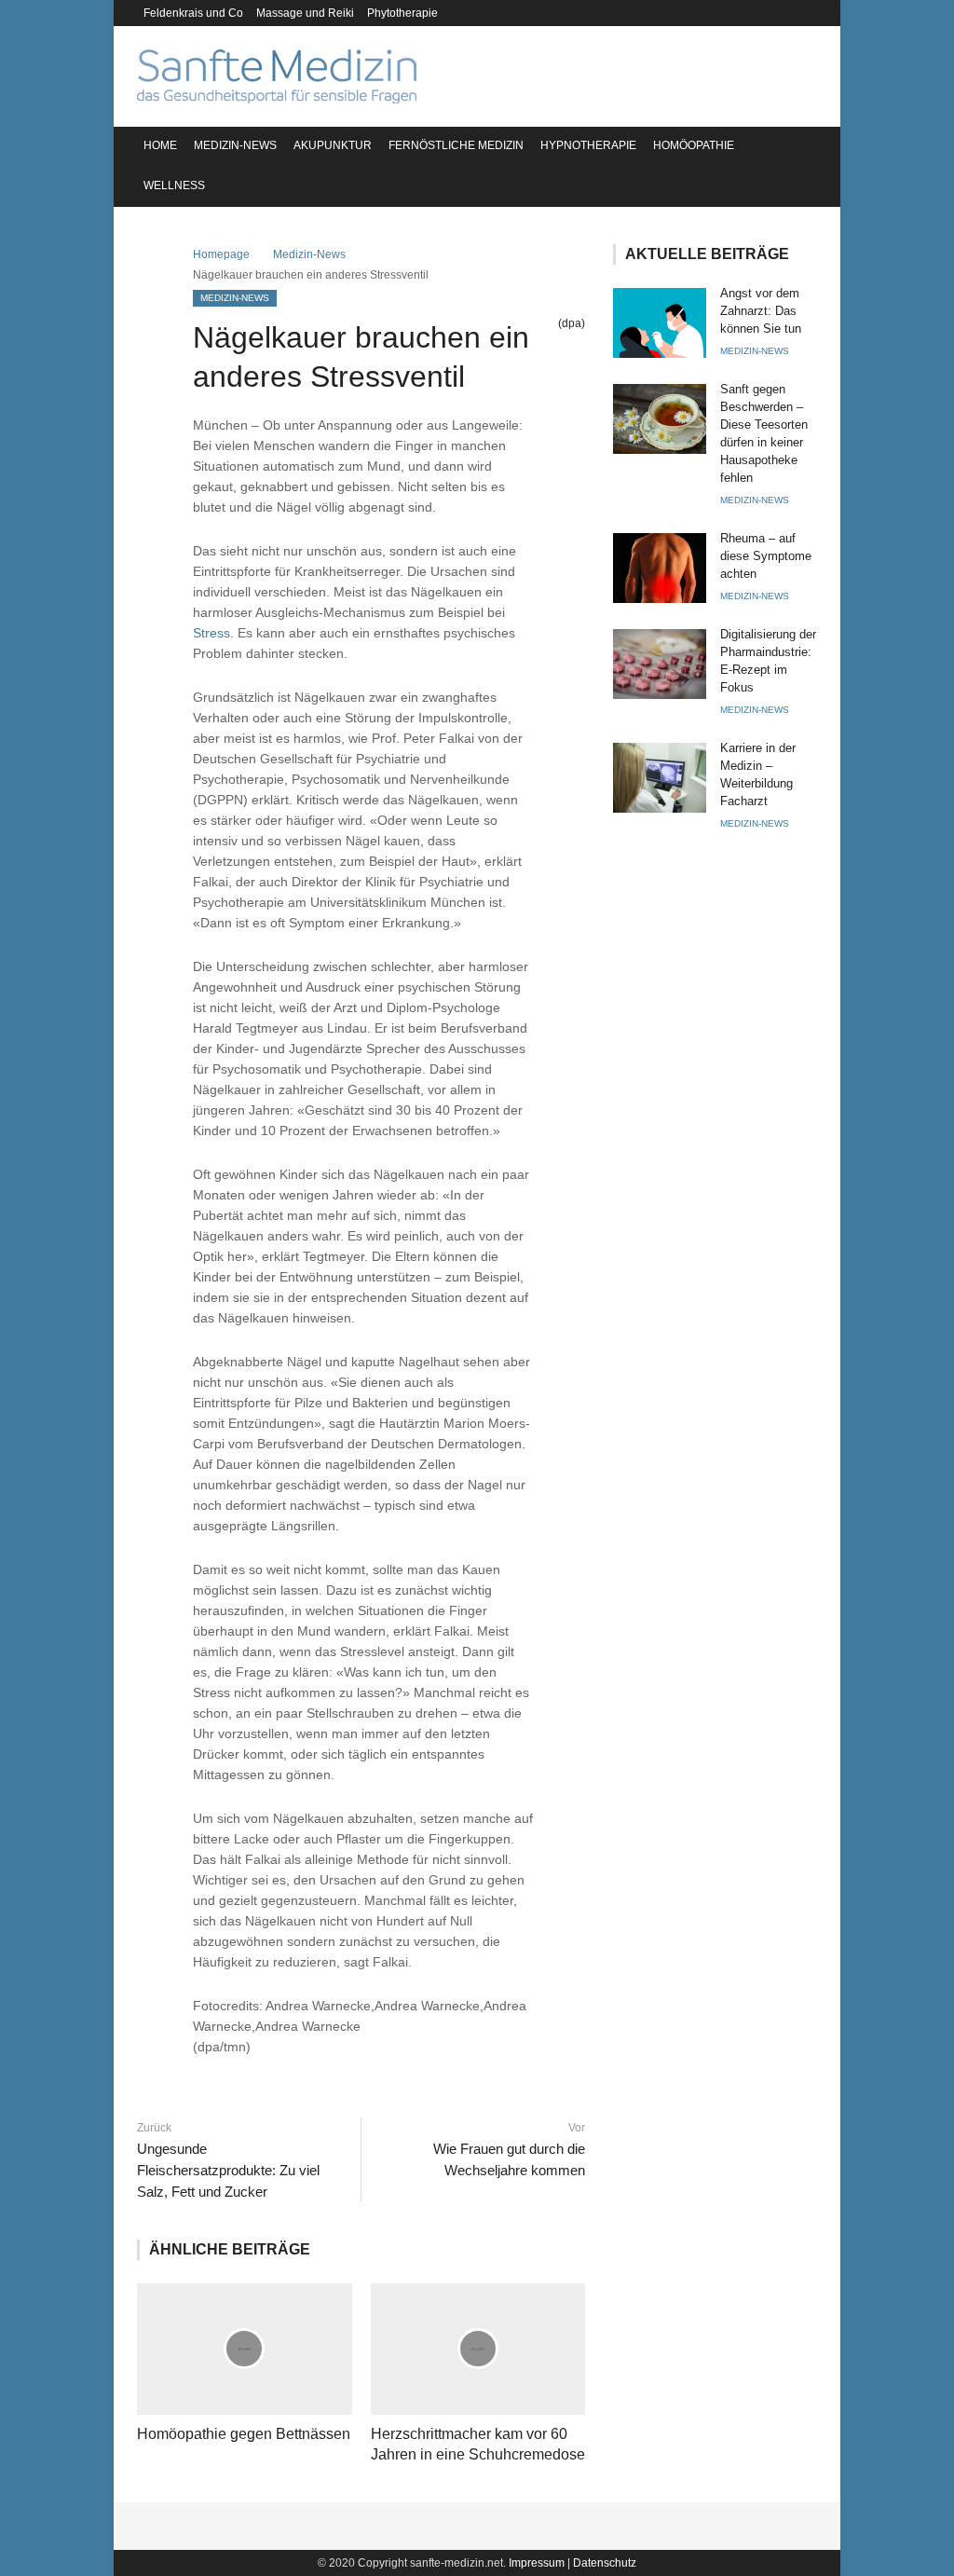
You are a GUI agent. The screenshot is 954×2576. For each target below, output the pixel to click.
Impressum (537, 2563)
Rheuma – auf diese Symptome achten (766, 556)
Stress (211, 633)
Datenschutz (605, 2563)
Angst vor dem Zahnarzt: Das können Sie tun (761, 311)
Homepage (221, 254)
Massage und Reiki (305, 13)
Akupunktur (333, 145)
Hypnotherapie (588, 145)
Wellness (174, 185)
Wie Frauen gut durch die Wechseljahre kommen (509, 2159)
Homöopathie (694, 145)
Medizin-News (235, 145)
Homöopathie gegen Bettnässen (244, 2434)
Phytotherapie (402, 13)
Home (160, 145)
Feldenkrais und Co (193, 13)
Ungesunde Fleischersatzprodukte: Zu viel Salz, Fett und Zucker (228, 2170)
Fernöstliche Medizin (456, 145)
